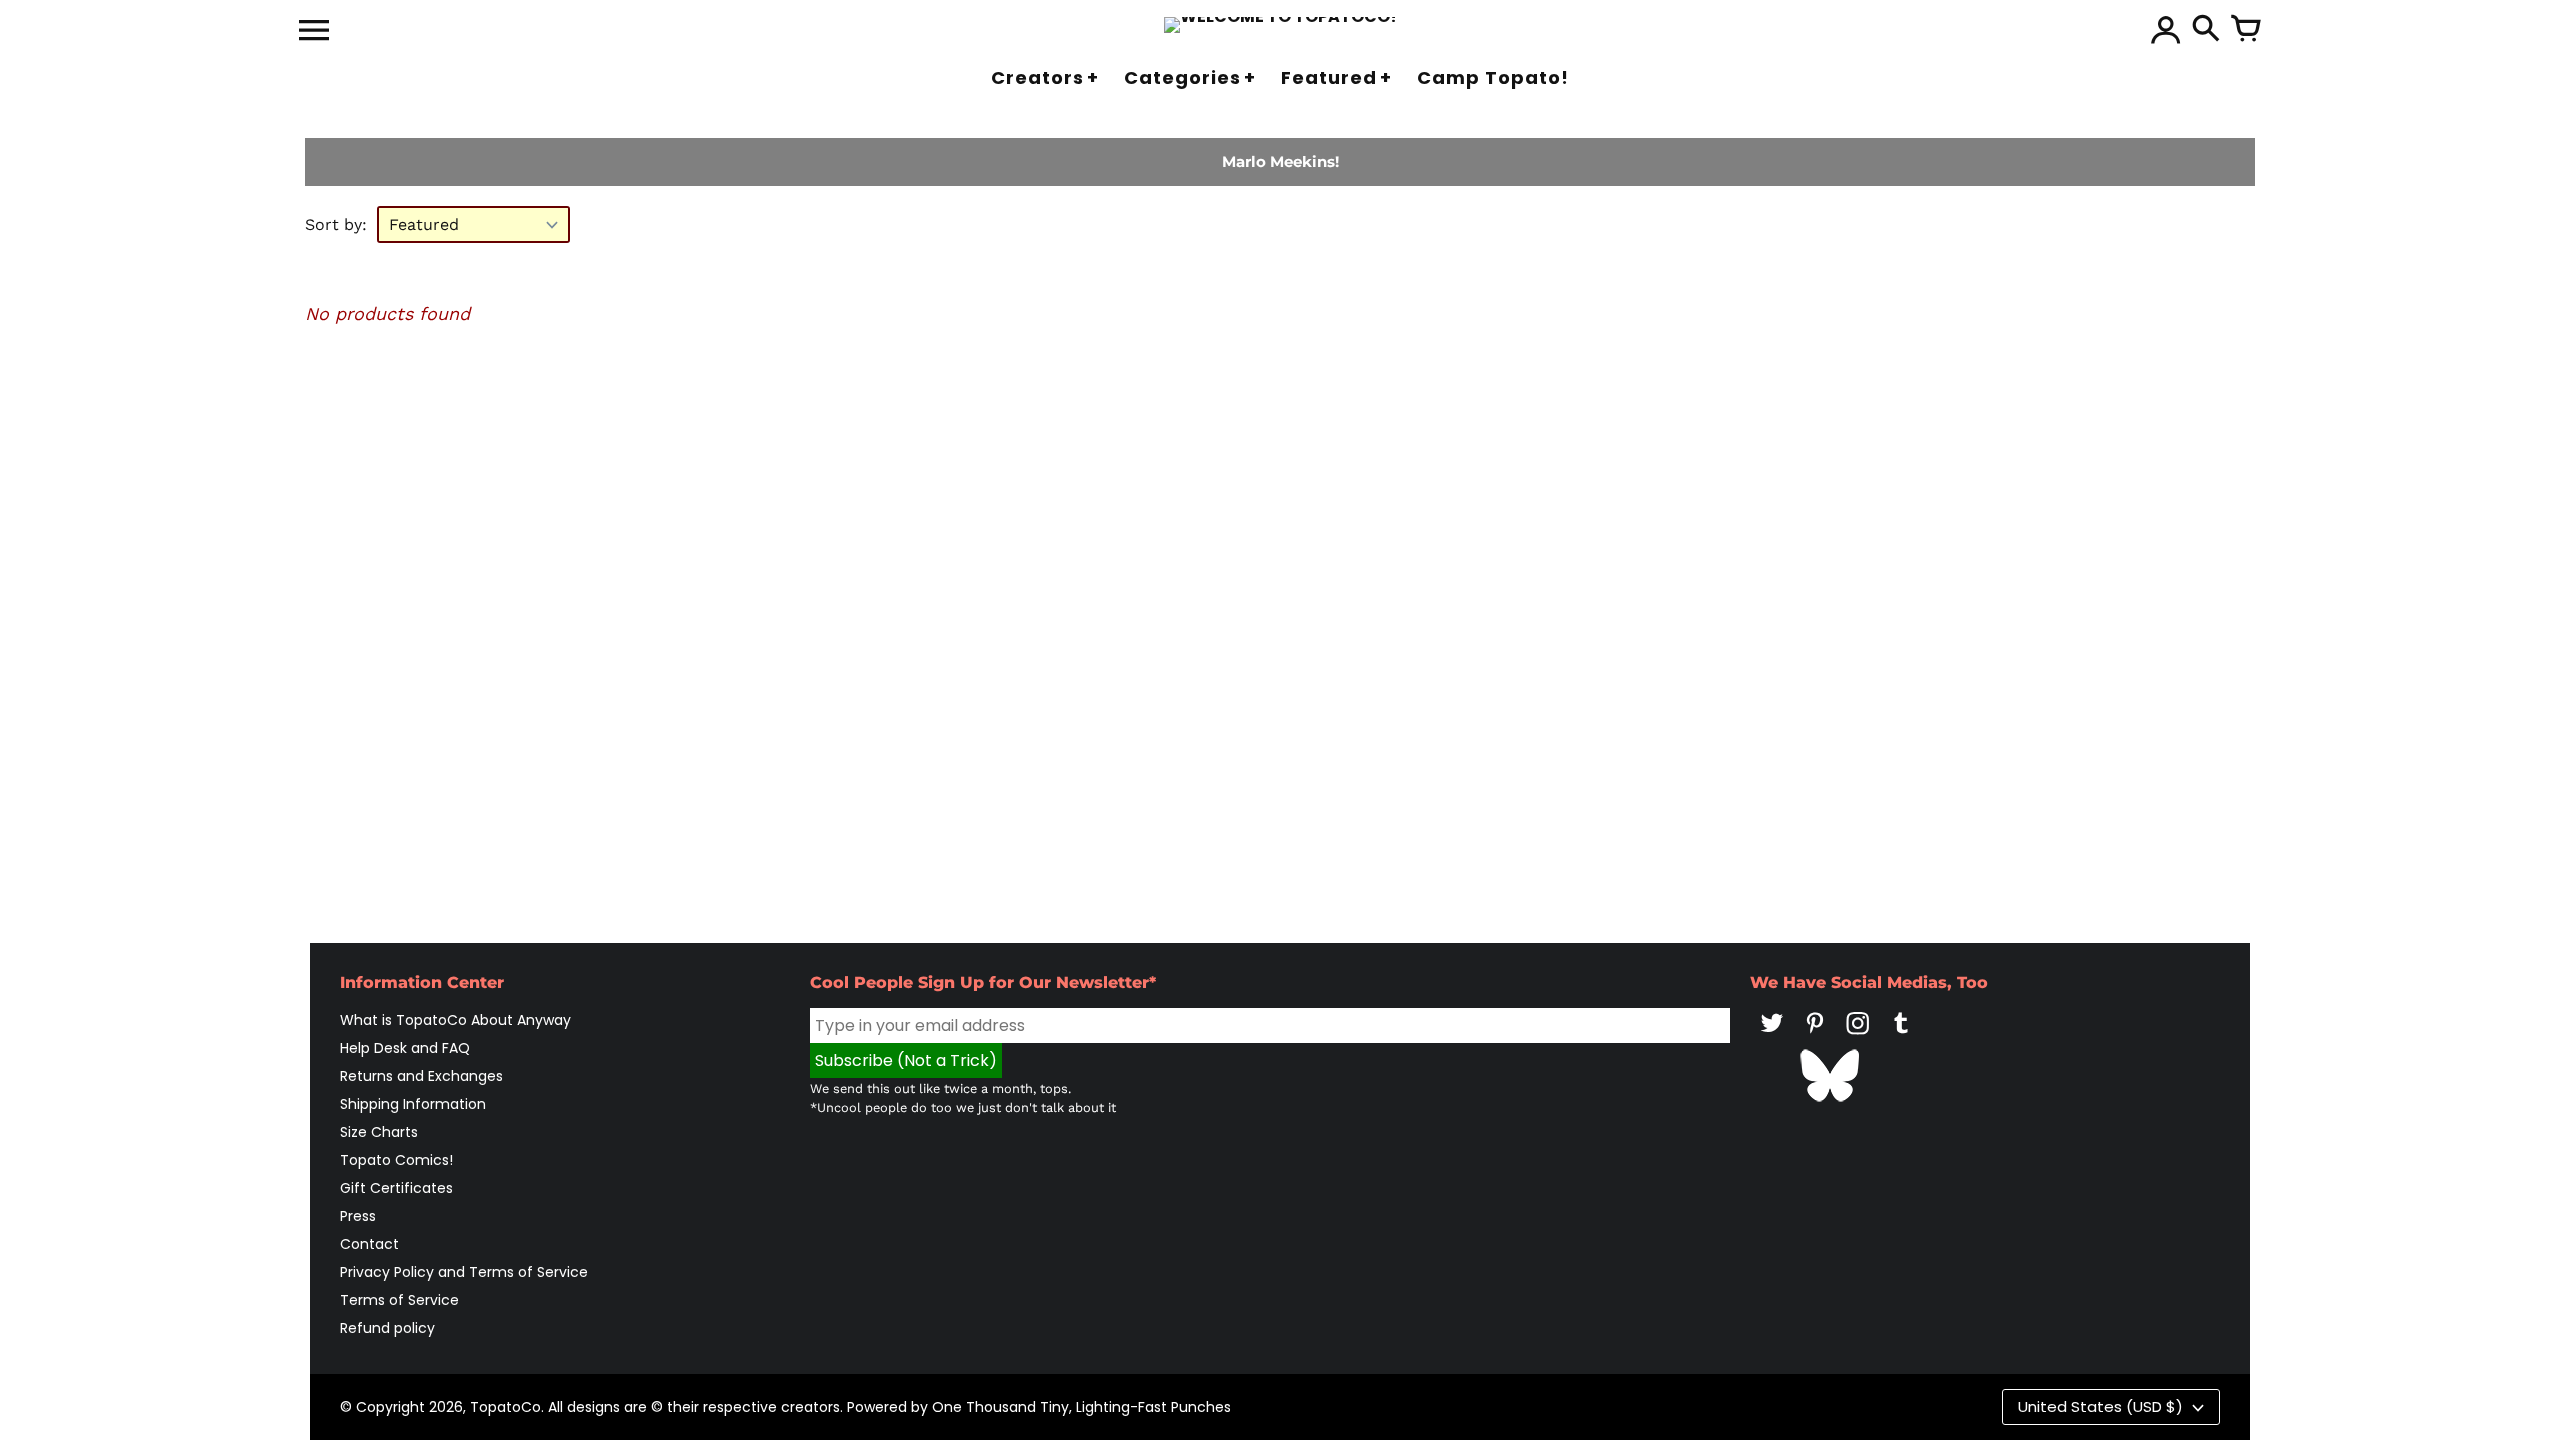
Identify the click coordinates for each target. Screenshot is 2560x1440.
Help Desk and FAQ (405, 1048)
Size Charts (379, 1132)
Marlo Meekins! (1280, 161)
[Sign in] (2166, 30)
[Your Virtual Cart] (2246, 30)
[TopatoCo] (1280, 25)
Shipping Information (413, 1104)
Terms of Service (399, 1300)
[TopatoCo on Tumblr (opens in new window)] (1901, 1037)
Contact (369, 1244)
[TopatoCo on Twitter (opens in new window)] (1772, 1037)
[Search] (2206, 30)
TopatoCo (505, 1407)
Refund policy (387, 1328)
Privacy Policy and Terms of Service (464, 1272)
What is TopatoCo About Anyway (455, 1020)
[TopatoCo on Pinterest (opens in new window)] (1815, 1037)
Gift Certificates (396, 1188)
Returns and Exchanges (421, 1076)
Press (358, 1216)
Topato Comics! (396, 1160)
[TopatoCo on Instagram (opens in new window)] (1858, 1037)
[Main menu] (314, 32)
